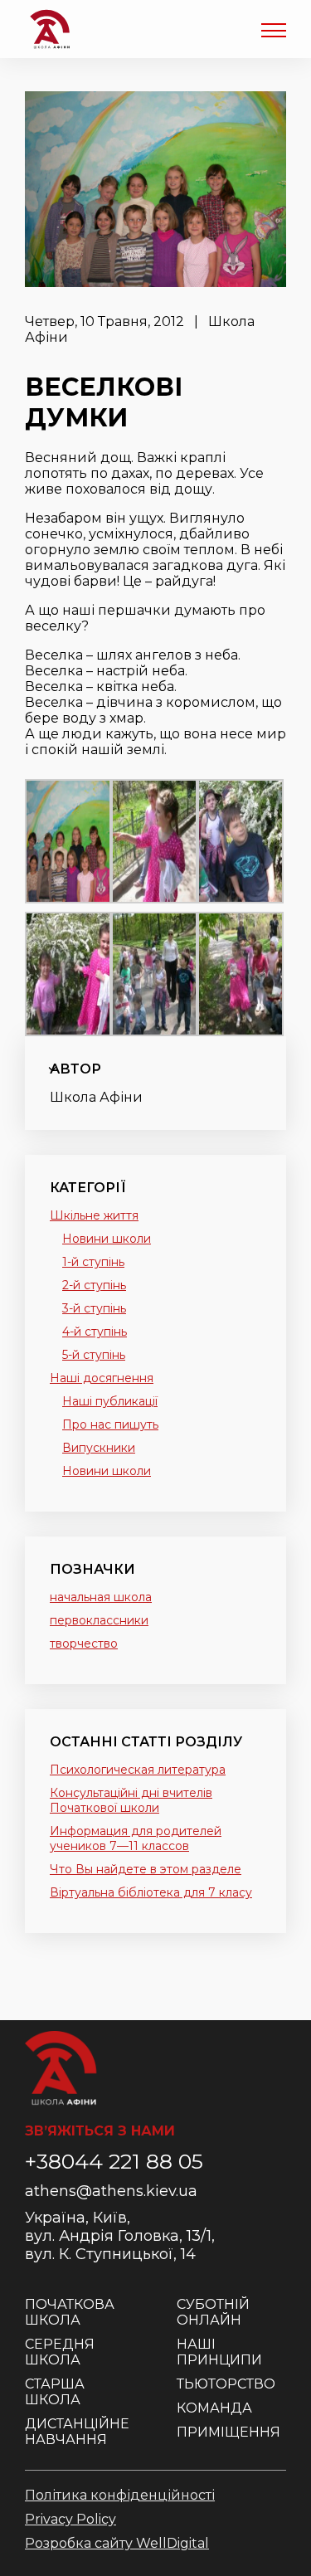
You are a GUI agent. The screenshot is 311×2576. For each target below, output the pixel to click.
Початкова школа (70, 2312)
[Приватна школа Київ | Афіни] (50, 29)
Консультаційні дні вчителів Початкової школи (131, 1800)
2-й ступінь (94, 1285)
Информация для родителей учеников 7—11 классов (136, 1838)
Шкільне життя (94, 1215)
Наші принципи (219, 2352)
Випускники (99, 1448)
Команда (214, 2408)
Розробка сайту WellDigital (117, 2543)
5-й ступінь (94, 1355)
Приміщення (228, 2432)
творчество (84, 1643)
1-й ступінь (93, 1262)
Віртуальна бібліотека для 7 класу (151, 1892)
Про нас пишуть (110, 1424)
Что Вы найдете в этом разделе (146, 1869)
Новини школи (107, 1239)
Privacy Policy (70, 2519)
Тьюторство (226, 2384)
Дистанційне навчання (77, 2432)
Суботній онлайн (213, 2312)
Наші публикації (110, 1401)
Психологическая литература (138, 1770)
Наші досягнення (102, 1378)
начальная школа (101, 1597)
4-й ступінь (95, 1332)
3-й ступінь (94, 1308)
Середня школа (60, 2352)
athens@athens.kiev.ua (111, 2191)
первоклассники (99, 1620)
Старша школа (55, 2392)
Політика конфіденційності (120, 2495)
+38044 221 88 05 (114, 2161)
